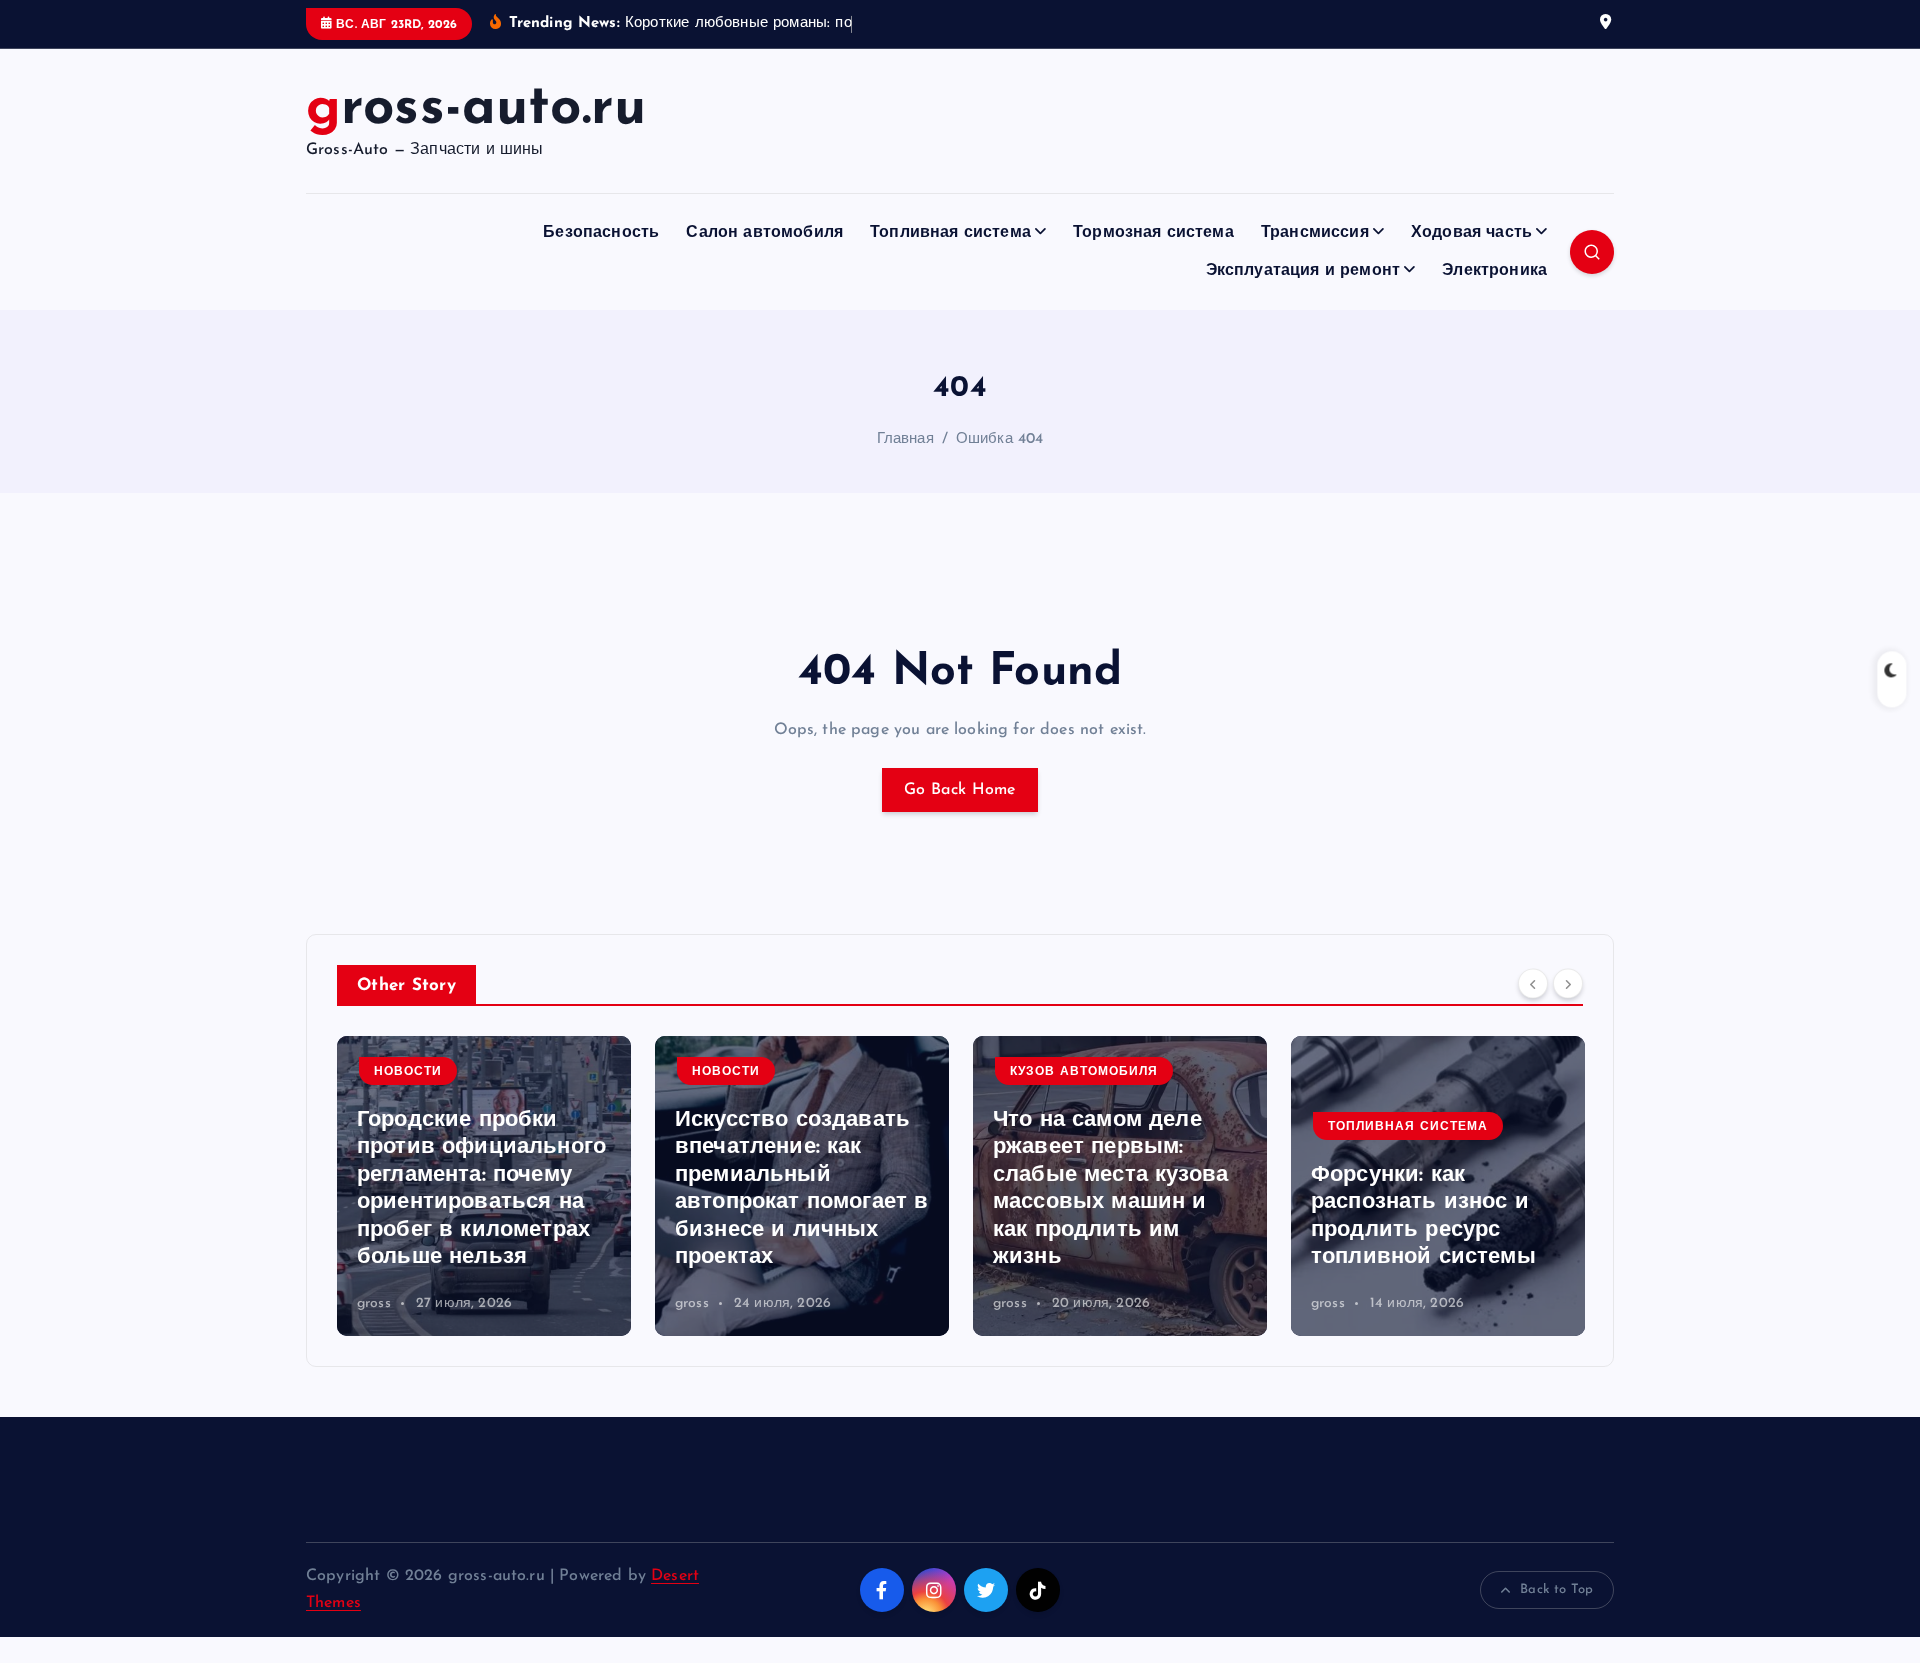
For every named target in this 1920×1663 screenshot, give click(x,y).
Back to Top (1556, 1589)
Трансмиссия (1315, 233)
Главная (905, 439)
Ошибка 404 (1000, 439)
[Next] (1568, 983)
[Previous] (1533, 983)
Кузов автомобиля (1084, 1072)
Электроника (1494, 271)
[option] (484, 1186)
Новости (408, 1072)
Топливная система (950, 233)
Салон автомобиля (764, 233)
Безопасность (601, 233)
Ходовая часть (1471, 233)
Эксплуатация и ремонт (1303, 271)
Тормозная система (1153, 233)
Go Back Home (960, 790)
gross (374, 1303)
